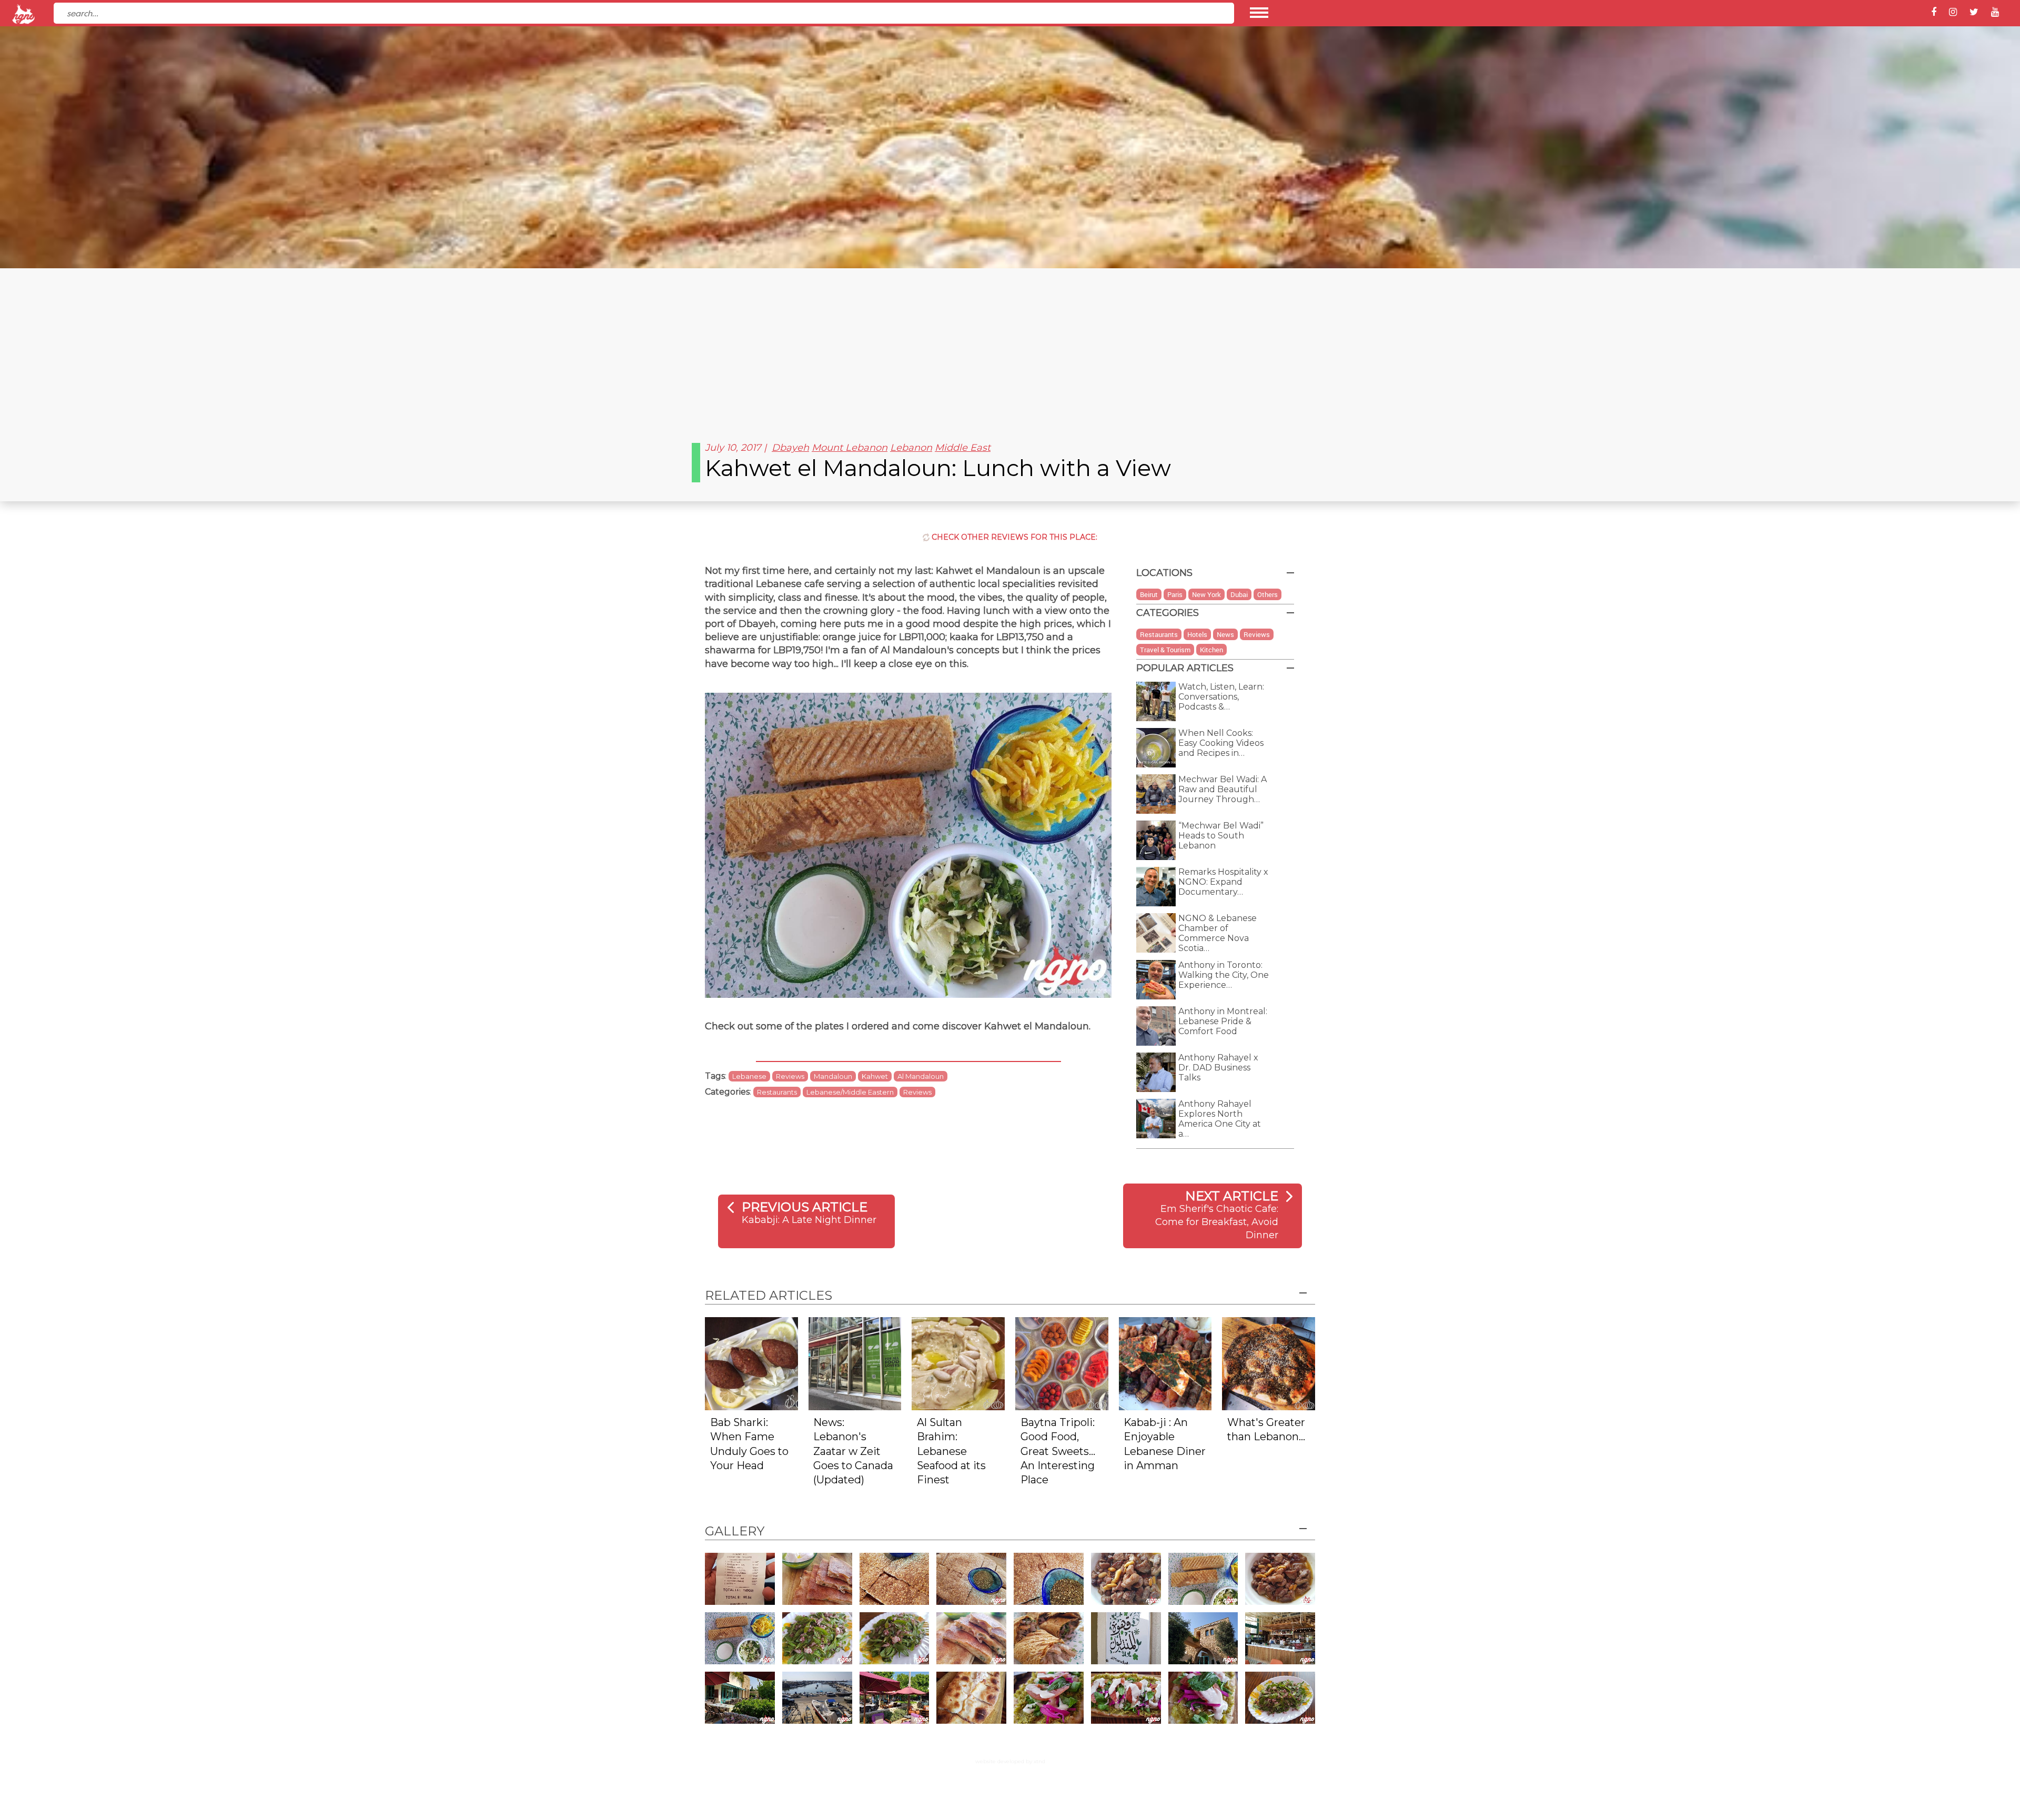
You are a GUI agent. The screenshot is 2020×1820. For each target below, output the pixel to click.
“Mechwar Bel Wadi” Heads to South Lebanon (1221, 836)
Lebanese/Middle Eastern (850, 1092)
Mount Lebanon (850, 448)
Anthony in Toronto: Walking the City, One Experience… (1224, 975)
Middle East (963, 448)
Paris (1175, 594)
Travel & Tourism (1165, 650)
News (1225, 634)
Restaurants (777, 1092)
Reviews (790, 1076)
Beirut (1149, 594)
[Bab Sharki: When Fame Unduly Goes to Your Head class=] (751, 1363)
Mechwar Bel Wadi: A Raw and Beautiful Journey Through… (1223, 789)
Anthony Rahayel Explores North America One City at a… (1220, 1119)
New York (1206, 594)
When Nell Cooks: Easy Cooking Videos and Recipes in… (1221, 743)
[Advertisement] (1010, 347)
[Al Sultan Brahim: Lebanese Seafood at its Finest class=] (958, 1363)
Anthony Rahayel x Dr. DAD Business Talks (1218, 1068)
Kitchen (1211, 650)
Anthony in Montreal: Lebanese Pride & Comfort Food (1223, 1021)
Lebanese (749, 1076)
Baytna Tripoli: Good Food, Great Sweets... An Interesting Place (1058, 1451)
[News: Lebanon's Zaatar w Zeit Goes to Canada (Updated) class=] (855, 1363)
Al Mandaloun (921, 1076)
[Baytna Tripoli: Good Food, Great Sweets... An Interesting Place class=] (1062, 1363)
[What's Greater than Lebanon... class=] (1269, 1363)
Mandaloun (833, 1076)
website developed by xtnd (1010, 1761)
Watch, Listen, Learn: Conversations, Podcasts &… (1221, 697)
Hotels (1197, 634)
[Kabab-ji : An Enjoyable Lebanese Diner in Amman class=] (1165, 1363)
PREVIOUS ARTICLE (805, 1207)
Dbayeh (790, 448)
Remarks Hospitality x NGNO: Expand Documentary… (1223, 882)
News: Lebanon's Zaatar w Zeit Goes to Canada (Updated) (853, 1451)
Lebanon (911, 448)
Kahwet (875, 1076)
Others (1267, 594)
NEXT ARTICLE (1232, 1196)
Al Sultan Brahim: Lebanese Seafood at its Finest (951, 1451)
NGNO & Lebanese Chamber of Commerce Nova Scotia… (1218, 933)
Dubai (1239, 594)
